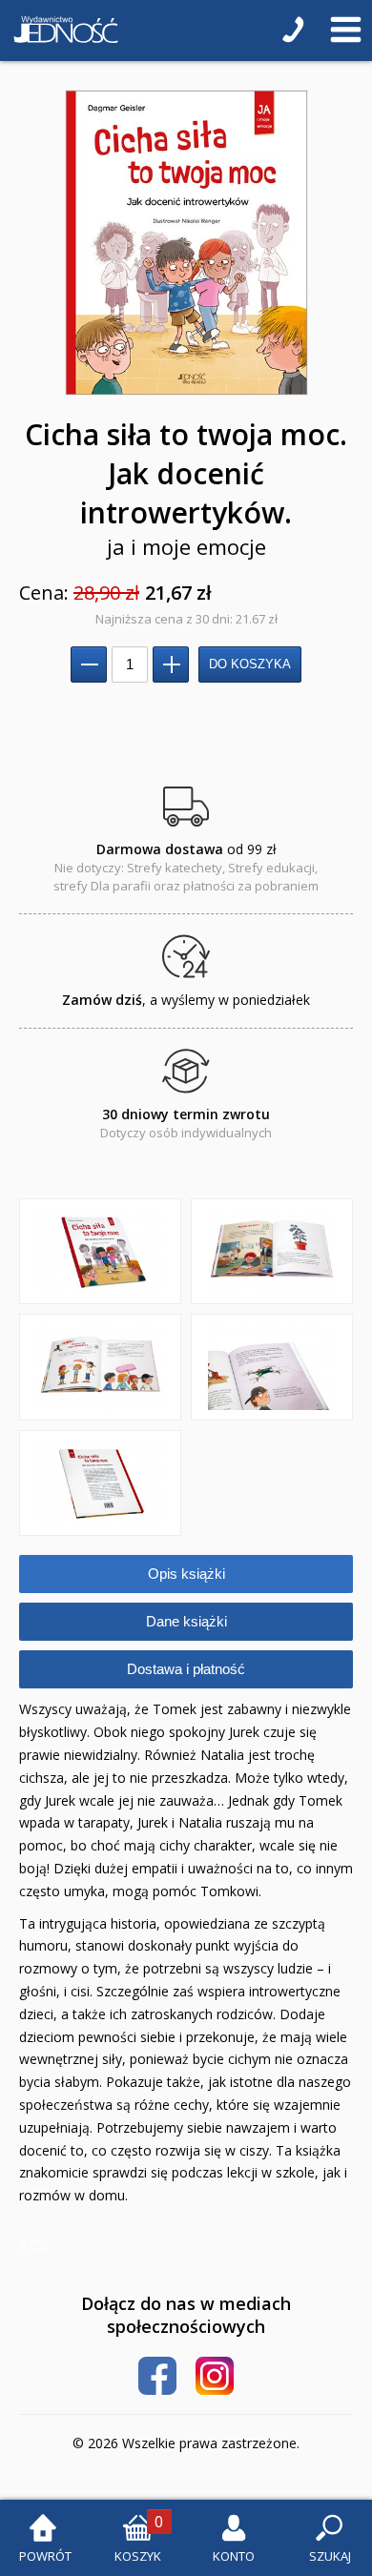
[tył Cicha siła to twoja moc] (100, 1483)
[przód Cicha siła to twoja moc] (100, 1252)
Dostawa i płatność (186, 1669)
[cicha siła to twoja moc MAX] (186, 243)
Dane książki (186, 1621)
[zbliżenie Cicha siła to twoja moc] (272, 1367)
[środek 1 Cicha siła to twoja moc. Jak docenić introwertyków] (272, 1252)
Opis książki (186, 1574)
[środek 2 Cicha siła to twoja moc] (100, 1367)
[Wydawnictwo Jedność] (62, 31)
